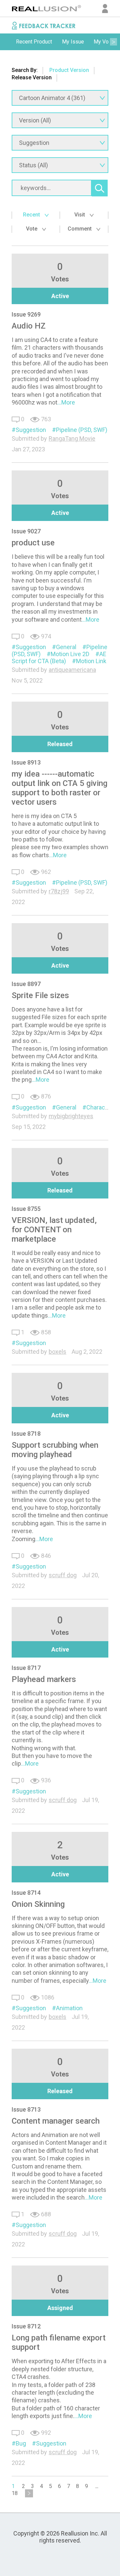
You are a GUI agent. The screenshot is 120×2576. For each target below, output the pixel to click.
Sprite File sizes (40, 995)
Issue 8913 (26, 762)
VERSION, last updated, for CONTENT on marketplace (54, 1230)
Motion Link (91, 661)
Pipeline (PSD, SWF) (82, 430)
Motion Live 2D (70, 654)
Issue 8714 (26, 1893)
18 (15, 2493)
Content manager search (56, 2121)
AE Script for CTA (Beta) (59, 657)
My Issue (73, 42)
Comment (80, 229)
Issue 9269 (26, 314)
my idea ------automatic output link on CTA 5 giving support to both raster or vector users (59, 788)
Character (99, 1107)
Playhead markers (44, 1679)
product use (33, 543)
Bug (21, 2443)
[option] (34, 42)
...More (66, 402)
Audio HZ (29, 326)
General (66, 647)
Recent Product (34, 42)
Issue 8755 (26, 1209)
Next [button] (113, 42)
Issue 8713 (26, 2109)
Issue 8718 (26, 1434)
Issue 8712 (26, 2326)
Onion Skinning (38, 1904)
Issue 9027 (26, 531)
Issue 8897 (26, 984)
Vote (32, 229)
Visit (80, 215)
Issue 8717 (26, 1668)
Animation (69, 2008)
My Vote (103, 42)
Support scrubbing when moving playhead (55, 1450)
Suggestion (31, 430)
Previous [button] (7, 42)
